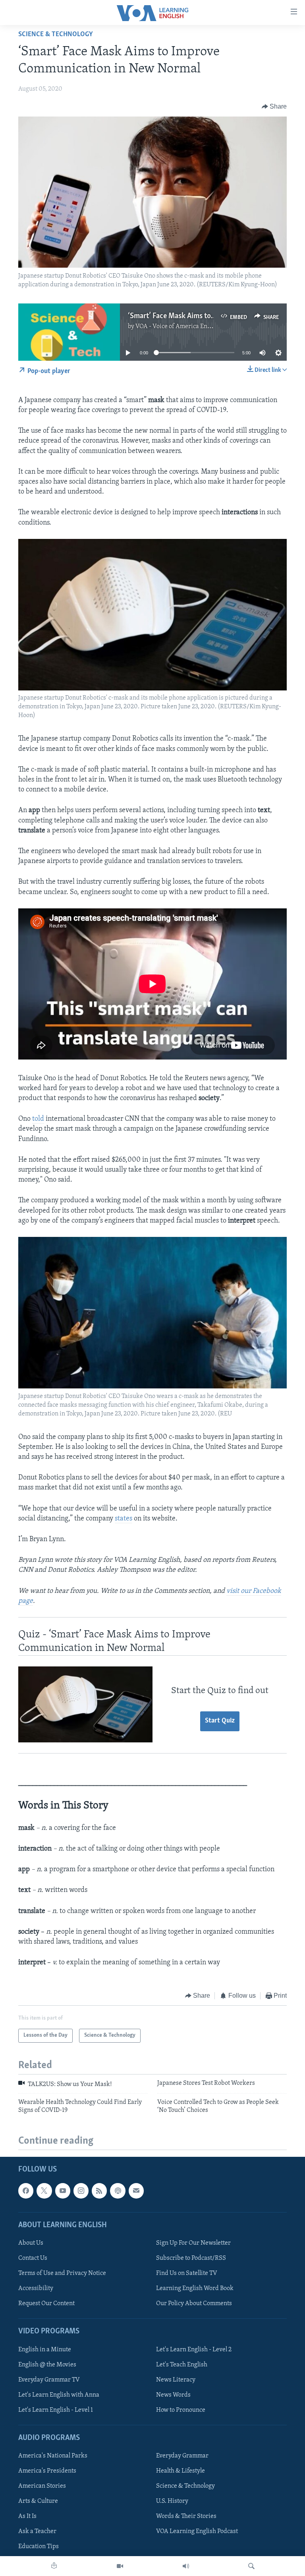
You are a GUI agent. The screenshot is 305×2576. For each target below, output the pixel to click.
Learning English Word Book (195, 2288)
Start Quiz (220, 1721)
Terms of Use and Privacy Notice (62, 2273)
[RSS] (99, 2191)
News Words (173, 2395)
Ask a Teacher (37, 2531)
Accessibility (36, 2288)
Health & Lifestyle (180, 2471)
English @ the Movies (47, 2364)
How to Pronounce (181, 2410)
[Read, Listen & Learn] (54, 2566)
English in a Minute (45, 2349)
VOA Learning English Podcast (197, 2531)
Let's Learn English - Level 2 (194, 2349)
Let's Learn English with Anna (59, 2395)
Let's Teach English (182, 2364)
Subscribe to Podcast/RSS (191, 2258)
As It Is (27, 2516)
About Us (31, 2243)
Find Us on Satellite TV (187, 2273)
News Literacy (176, 2380)
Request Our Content (46, 2304)
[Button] (274, 107)
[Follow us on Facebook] (26, 2191)
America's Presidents (47, 2471)
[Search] (251, 2566)
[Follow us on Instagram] (81, 2191)
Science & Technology (56, 35)
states (124, 1519)
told (38, 1119)
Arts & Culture (38, 2501)
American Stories (42, 2486)
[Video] (120, 2566)
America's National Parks (53, 2456)
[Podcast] (118, 2191)
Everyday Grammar (182, 2456)
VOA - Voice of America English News (186, 327)
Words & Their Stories (186, 2516)
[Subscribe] (136, 2191)
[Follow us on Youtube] (63, 2191)
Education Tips (39, 2547)
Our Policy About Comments (194, 2304)
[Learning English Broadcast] (186, 2566)
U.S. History (172, 2501)
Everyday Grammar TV (49, 2380)
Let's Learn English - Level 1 (56, 2410)
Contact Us (33, 2258)
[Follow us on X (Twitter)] (44, 2191)
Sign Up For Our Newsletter (193, 2243)
